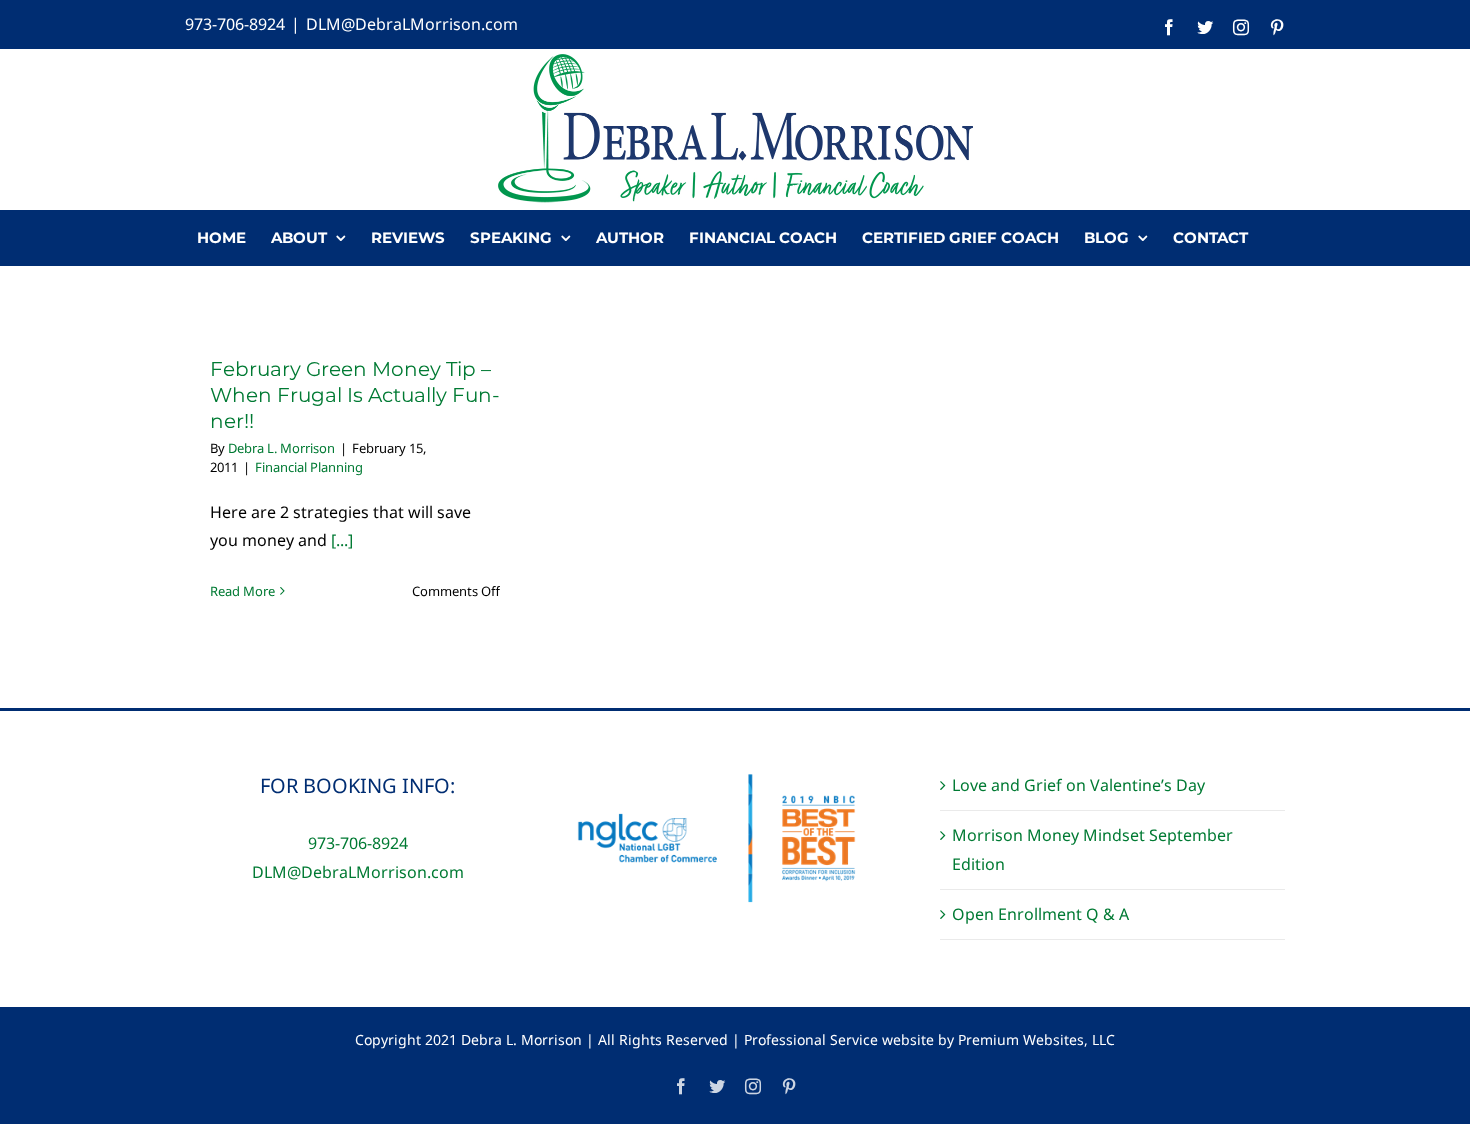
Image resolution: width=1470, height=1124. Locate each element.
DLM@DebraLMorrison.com (412, 24)
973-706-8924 (235, 24)
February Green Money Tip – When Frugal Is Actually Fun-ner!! (355, 395)
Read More (242, 591)
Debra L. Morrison (281, 448)
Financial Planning (309, 467)
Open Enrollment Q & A (1040, 914)
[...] (342, 540)
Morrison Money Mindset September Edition (1092, 849)
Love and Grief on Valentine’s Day (1078, 785)
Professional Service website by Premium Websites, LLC (929, 1039)
